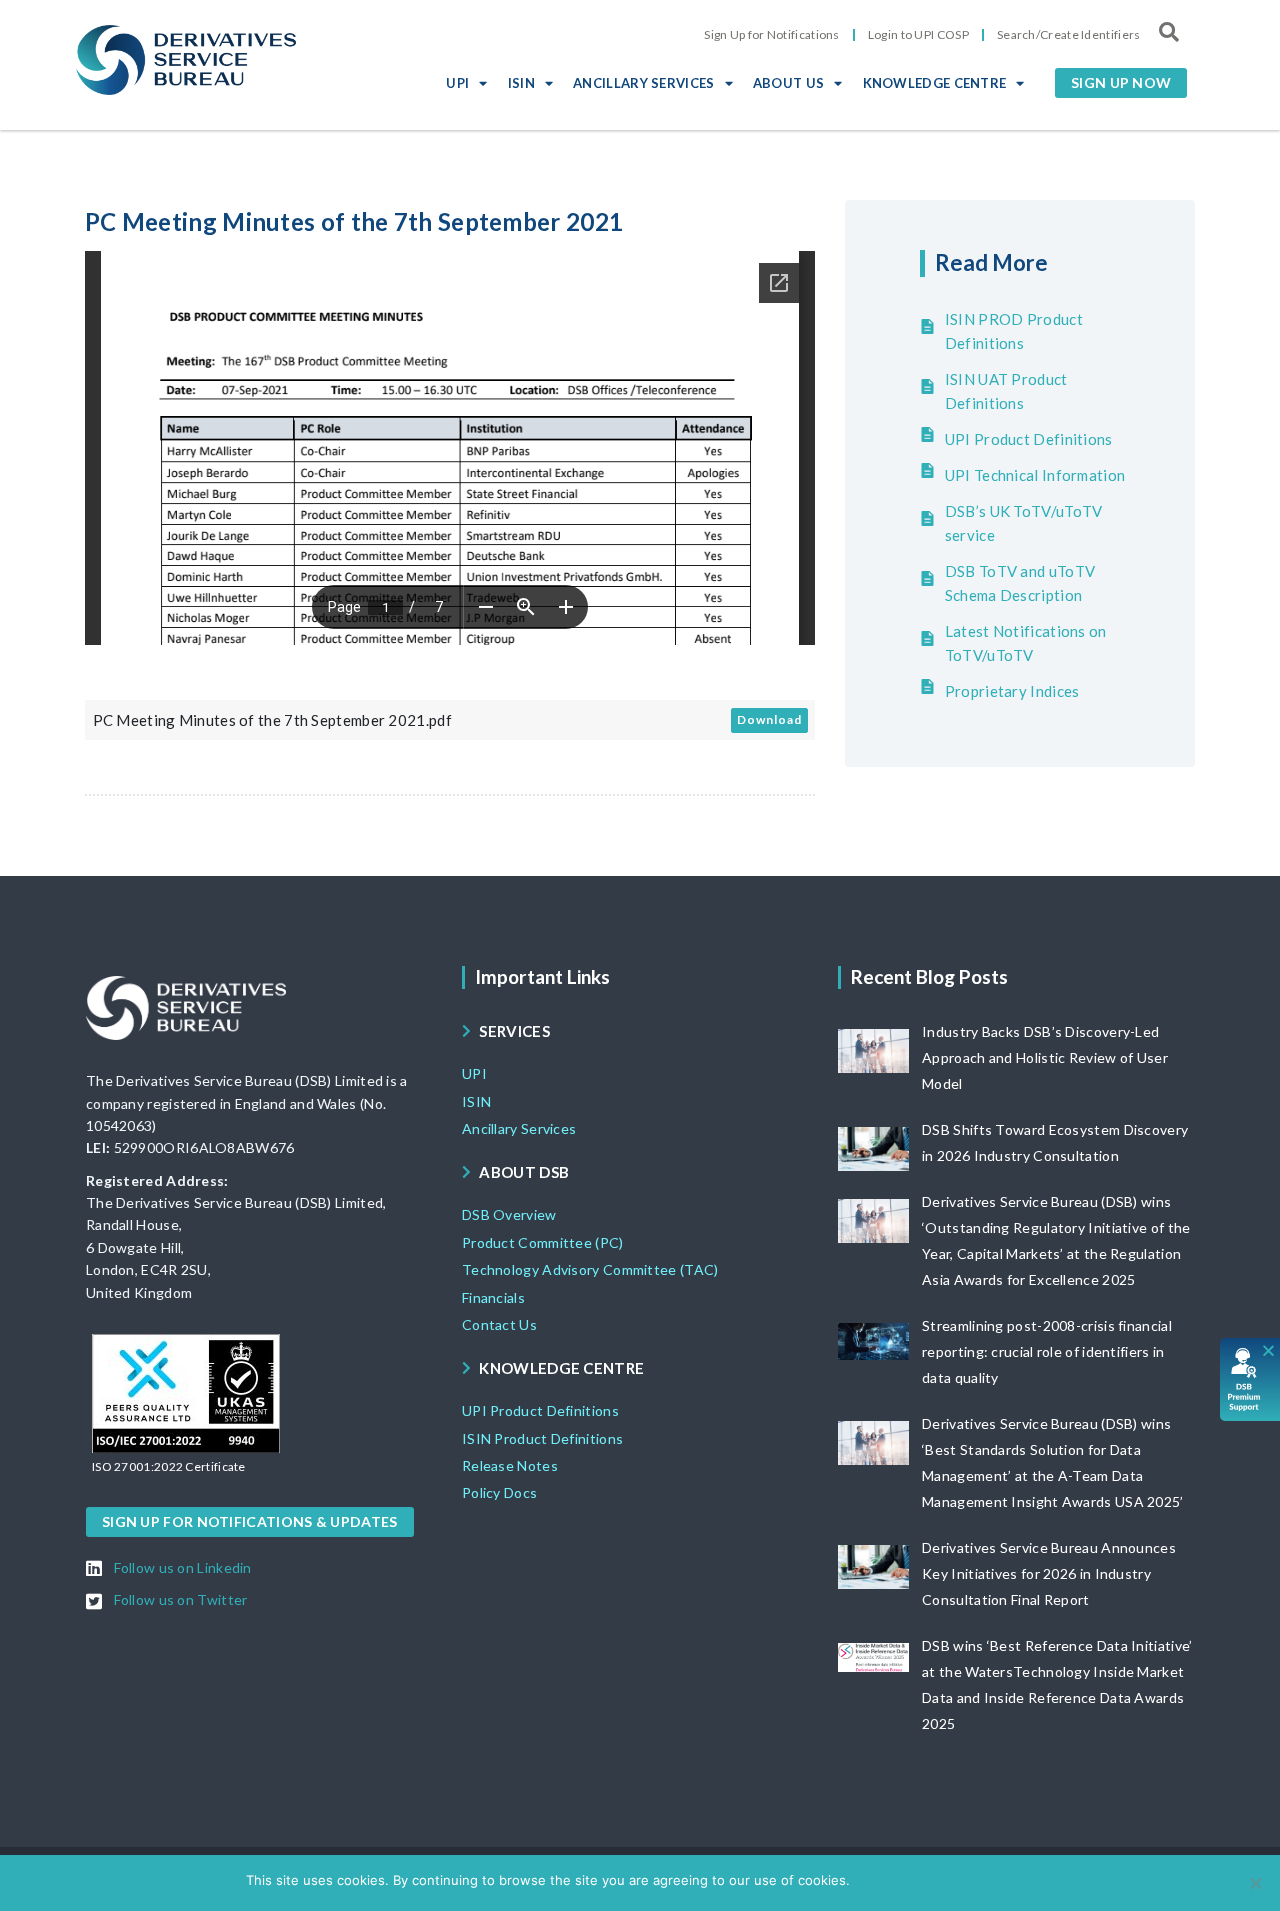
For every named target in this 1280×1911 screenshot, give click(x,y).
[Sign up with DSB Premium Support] (1250, 1379)
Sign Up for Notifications (772, 34)
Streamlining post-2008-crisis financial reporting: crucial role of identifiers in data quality (1047, 1351)
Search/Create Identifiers (1069, 34)
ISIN (521, 83)
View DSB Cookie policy (960, 1880)
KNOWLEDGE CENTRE (935, 83)
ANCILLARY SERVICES (643, 83)
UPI (457, 83)
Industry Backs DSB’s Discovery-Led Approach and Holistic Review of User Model (1045, 1057)
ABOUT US (788, 83)
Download (769, 719)
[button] (1121, 83)
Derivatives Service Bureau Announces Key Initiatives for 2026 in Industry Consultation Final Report (1049, 1573)
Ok (868, 1880)
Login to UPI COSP (918, 34)
